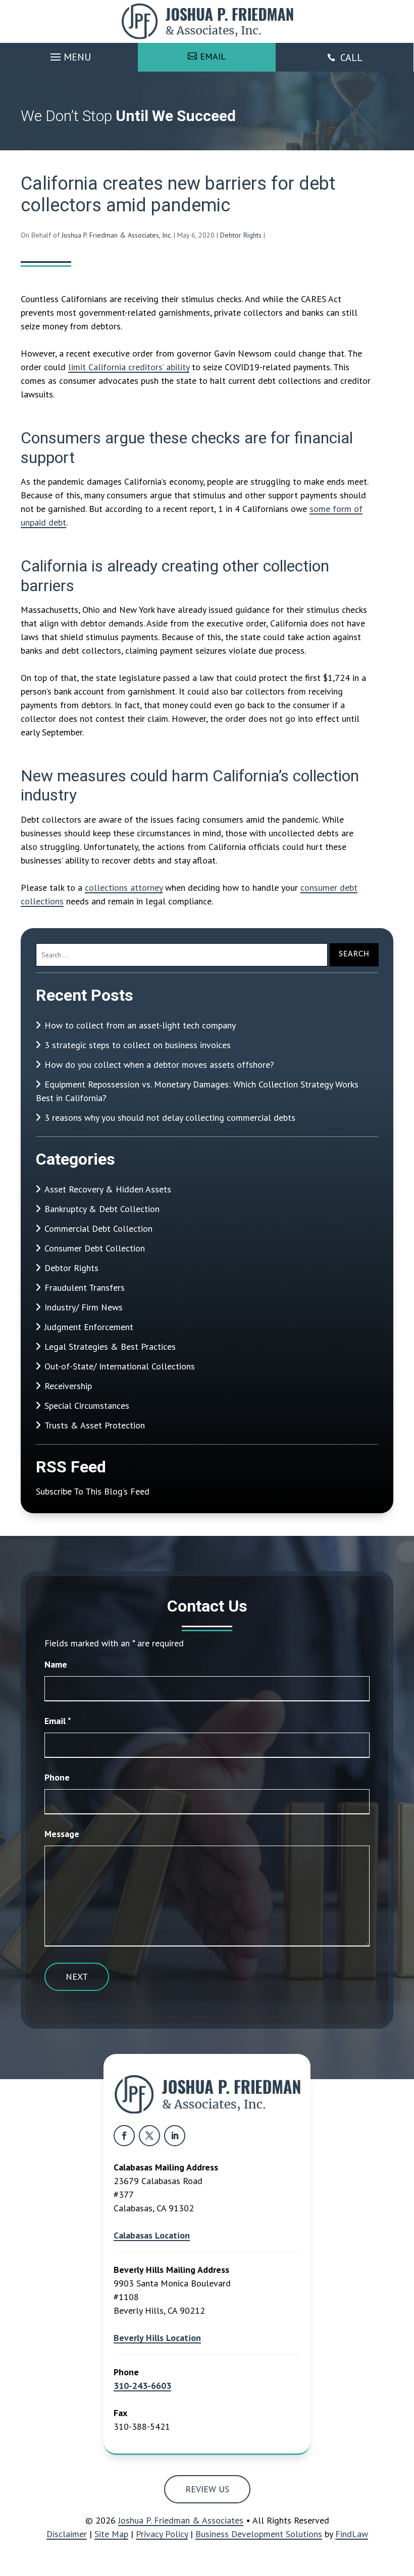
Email (58, 1721)
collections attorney (124, 888)
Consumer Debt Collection (95, 1248)
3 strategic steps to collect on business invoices (138, 1045)
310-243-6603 (142, 2386)
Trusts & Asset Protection (95, 1425)
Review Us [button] (207, 2489)
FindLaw (352, 2534)
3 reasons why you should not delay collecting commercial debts (170, 1118)
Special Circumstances (87, 1406)
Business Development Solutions (259, 2534)
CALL (351, 58)
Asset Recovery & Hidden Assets (108, 1189)
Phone (57, 1777)
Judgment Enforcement (89, 1327)
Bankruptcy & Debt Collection (102, 1209)
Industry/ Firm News (84, 1307)
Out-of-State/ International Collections (120, 1366)
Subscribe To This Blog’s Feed (93, 1491)
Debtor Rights (241, 235)
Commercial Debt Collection (98, 1228)
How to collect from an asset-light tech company (140, 1025)
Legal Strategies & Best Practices (110, 1347)
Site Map (111, 2534)
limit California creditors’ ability (129, 367)
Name (56, 1664)
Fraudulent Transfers (85, 1287)
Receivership (68, 1386)
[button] (69, 54)
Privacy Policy (162, 2534)
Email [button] (213, 56)
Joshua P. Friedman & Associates (181, 2520)
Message (62, 1834)
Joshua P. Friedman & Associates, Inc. (117, 235)
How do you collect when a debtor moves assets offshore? (159, 1065)
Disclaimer (67, 2534)
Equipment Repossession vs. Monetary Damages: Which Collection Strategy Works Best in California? (197, 1091)
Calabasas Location (152, 2235)
